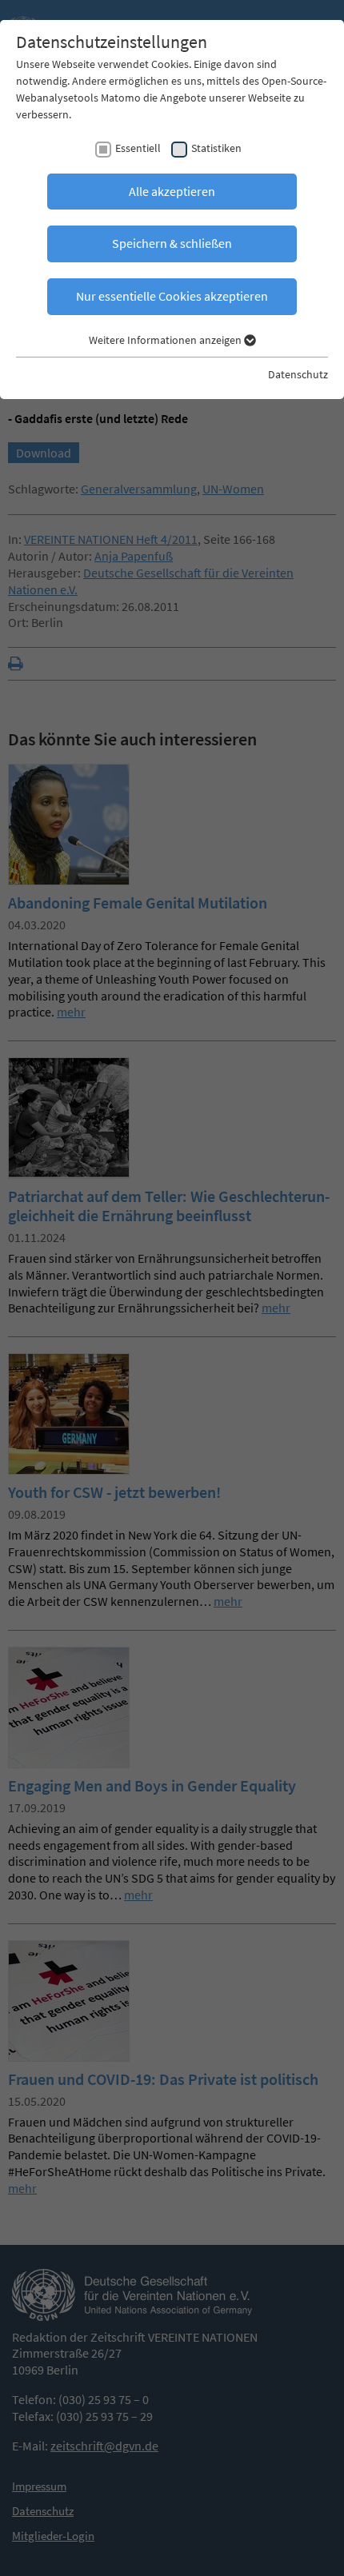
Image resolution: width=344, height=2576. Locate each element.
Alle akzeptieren (172, 191)
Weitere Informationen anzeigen (166, 340)
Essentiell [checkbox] (138, 148)
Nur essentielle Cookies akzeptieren (172, 296)
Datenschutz (298, 374)
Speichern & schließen (172, 243)
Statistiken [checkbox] (216, 148)
